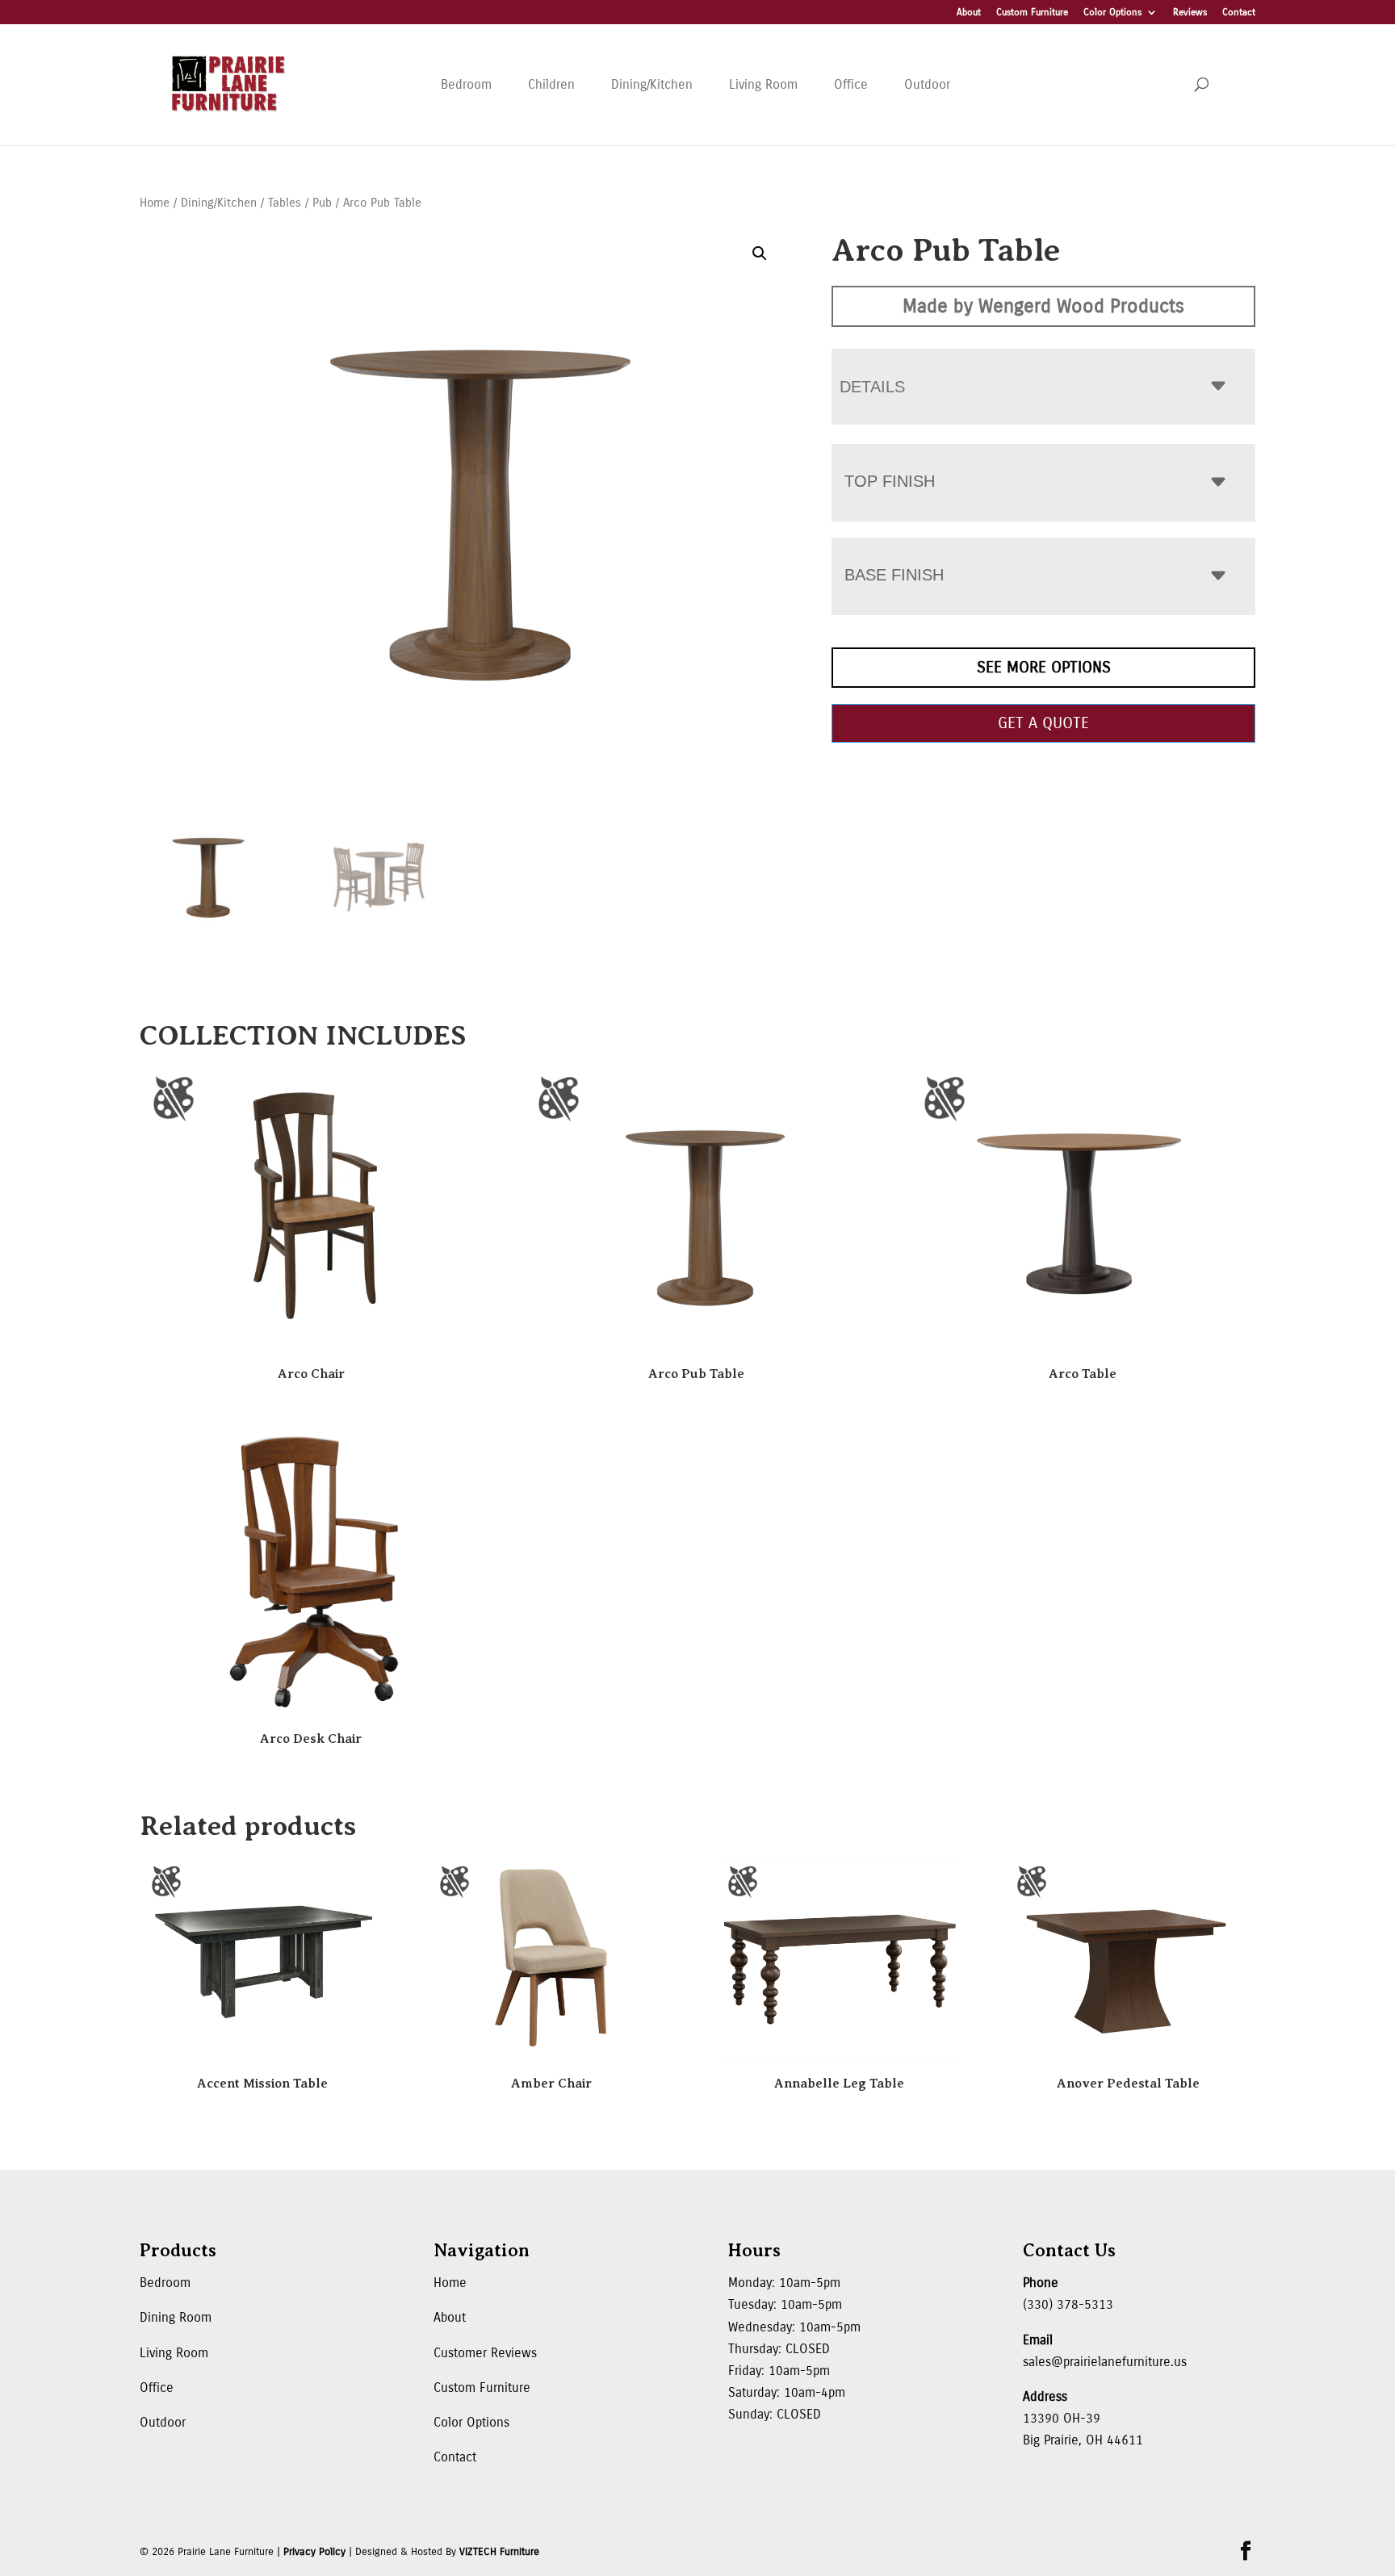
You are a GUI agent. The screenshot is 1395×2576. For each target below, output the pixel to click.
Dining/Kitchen (652, 84)
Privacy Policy (314, 2552)
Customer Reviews (485, 2353)
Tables (285, 203)
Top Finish (890, 481)
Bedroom (466, 84)
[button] (760, 253)
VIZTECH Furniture (499, 2552)
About (969, 13)
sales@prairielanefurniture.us (1105, 2362)
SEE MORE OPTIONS (1044, 667)
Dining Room (176, 2317)
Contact (1239, 13)
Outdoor (927, 84)
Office (851, 84)
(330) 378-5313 (1068, 2304)
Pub (322, 203)
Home (155, 203)
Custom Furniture (1032, 13)
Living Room (763, 84)
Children (551, 84)
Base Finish (894, 575)
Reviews (1190, 13)
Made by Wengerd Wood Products (1043, 306)
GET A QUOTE (1043, 723)
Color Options (1112, 13)
